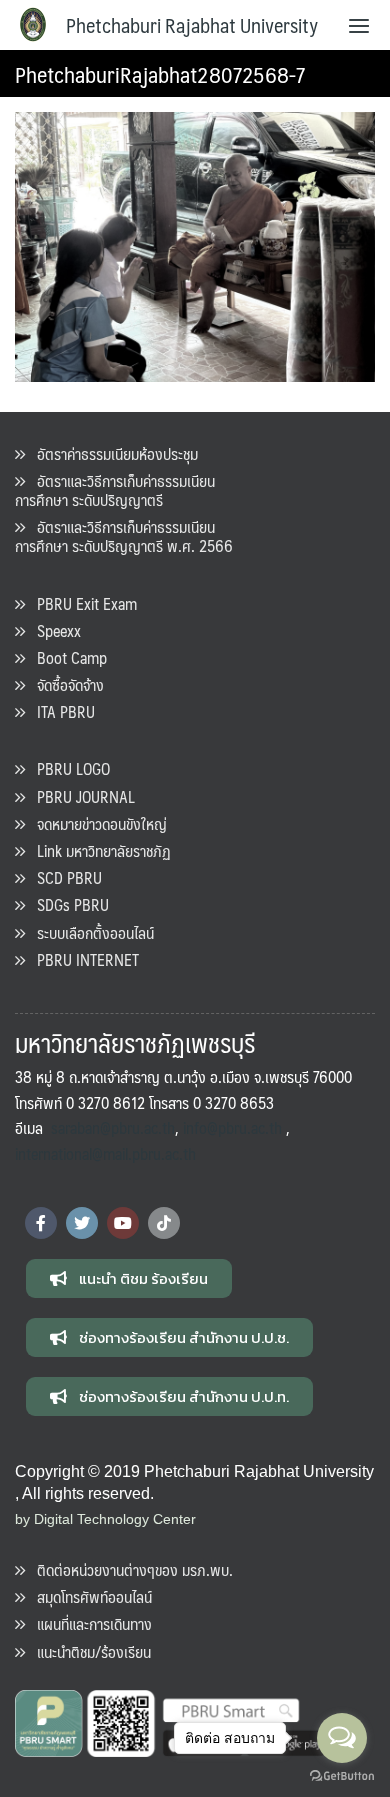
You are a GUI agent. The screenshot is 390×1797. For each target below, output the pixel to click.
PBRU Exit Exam (81, 603)
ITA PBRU (60, 711)
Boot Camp (66, 657)
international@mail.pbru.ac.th (105, 1153)
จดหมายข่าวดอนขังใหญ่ (96, 823)
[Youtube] (123, 1223)
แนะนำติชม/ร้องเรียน (88, 1651)
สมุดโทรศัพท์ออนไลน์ (88, 1596)
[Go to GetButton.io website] (342, 1776)
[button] (129, 1278)
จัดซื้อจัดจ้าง (64, 684)
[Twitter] (82, 1223)
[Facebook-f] (41, 1223)
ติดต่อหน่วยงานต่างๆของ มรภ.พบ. (129, 1569)
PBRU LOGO (67, 768)
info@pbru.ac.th (232, 1127)
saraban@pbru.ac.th (113, 1127)
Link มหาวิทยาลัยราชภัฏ (98, 850)
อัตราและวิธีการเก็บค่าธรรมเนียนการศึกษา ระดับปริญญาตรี (115, 490)
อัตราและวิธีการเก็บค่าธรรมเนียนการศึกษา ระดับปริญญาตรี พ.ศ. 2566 (124, 536)
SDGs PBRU (67, 904)
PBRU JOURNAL (80, 796)
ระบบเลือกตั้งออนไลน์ (89, 932)
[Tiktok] (164, 1223)
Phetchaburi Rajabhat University (192, 25)
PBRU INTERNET (82, 959)
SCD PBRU (63, 877)
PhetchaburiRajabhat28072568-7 (160, 73)
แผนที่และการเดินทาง (88, 1623)
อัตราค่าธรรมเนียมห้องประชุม (111, 453)
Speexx (53, 630)
